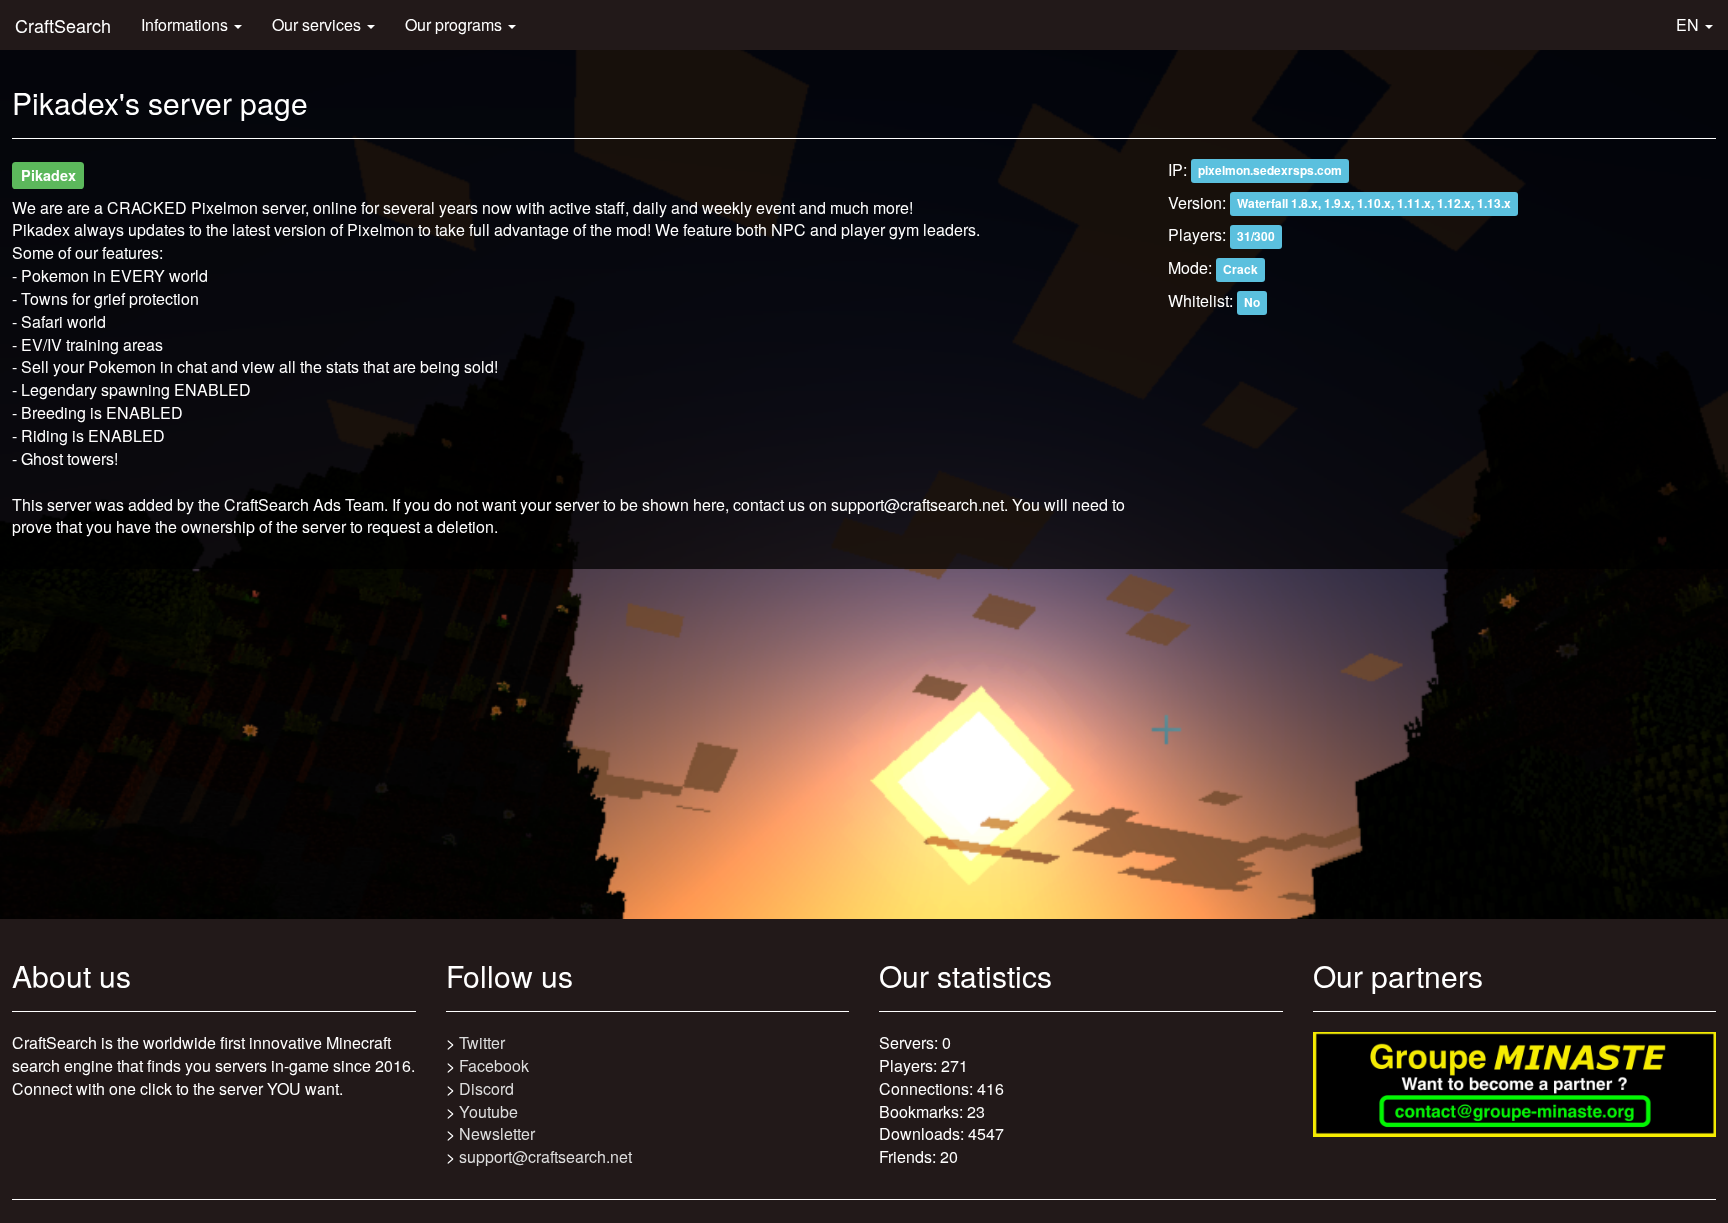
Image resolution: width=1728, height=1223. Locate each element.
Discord (486, 1088)
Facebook (494, 1065)
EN (1689, 24)
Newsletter (497, 1133)
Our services (318, 24)
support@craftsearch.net (545, 1156)
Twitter (482, 1042)
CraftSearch (63, 25)
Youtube (488, 1111)
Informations (186, 24)
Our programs (455, 24)
